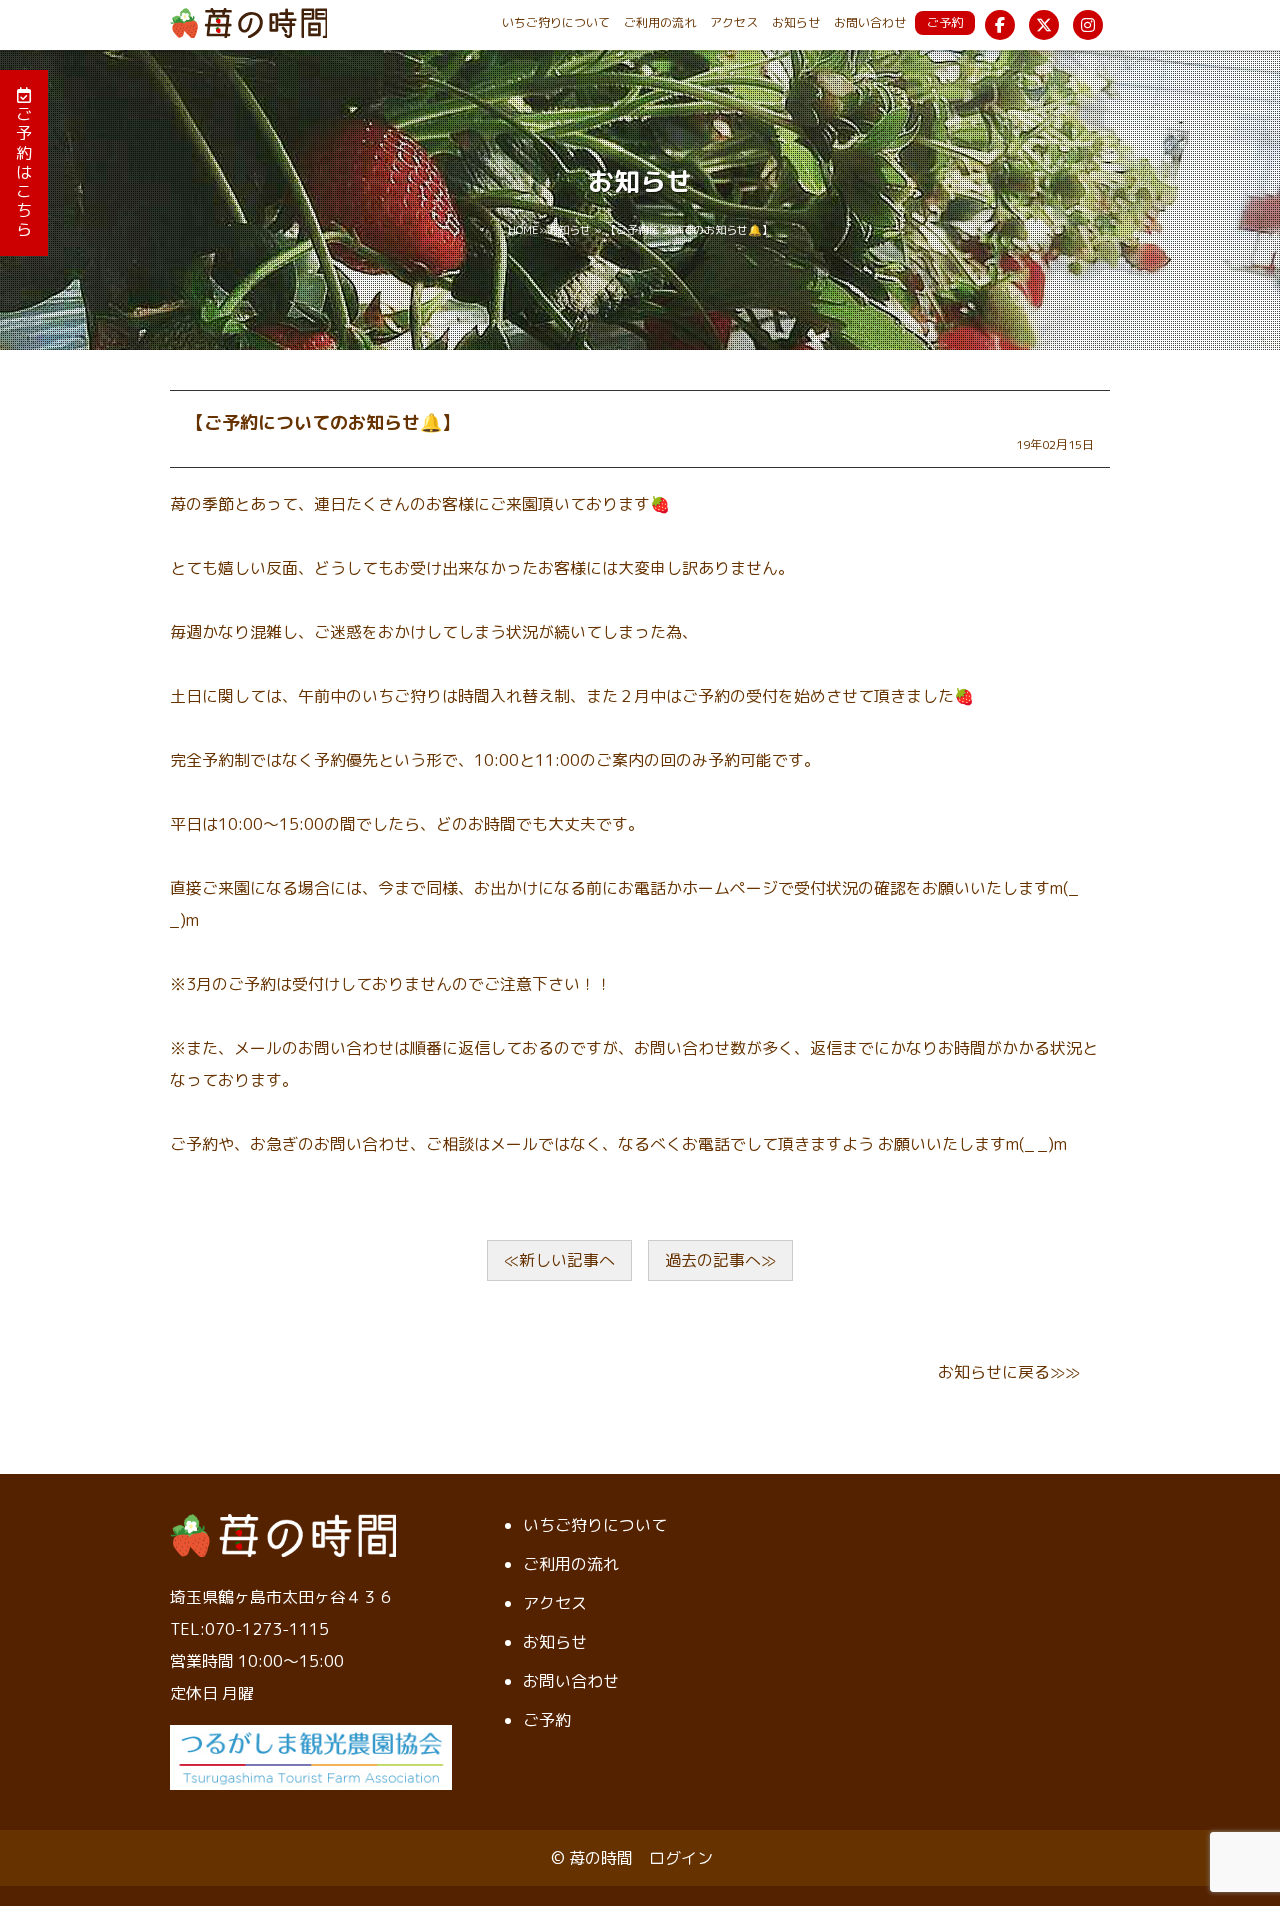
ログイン (681, 1858)
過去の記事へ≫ (720, 1260)
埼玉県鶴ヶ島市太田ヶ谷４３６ (282, 1597)
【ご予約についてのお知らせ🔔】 (323, 422)
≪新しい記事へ (559, 1260)
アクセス (734, 22)
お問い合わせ (870, 22)
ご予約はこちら (24, 171)
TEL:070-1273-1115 (249, 1629)
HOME (523, 230)
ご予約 (945, 22)
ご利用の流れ (660, 22)
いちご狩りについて (556, 22)
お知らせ (796, 22)
